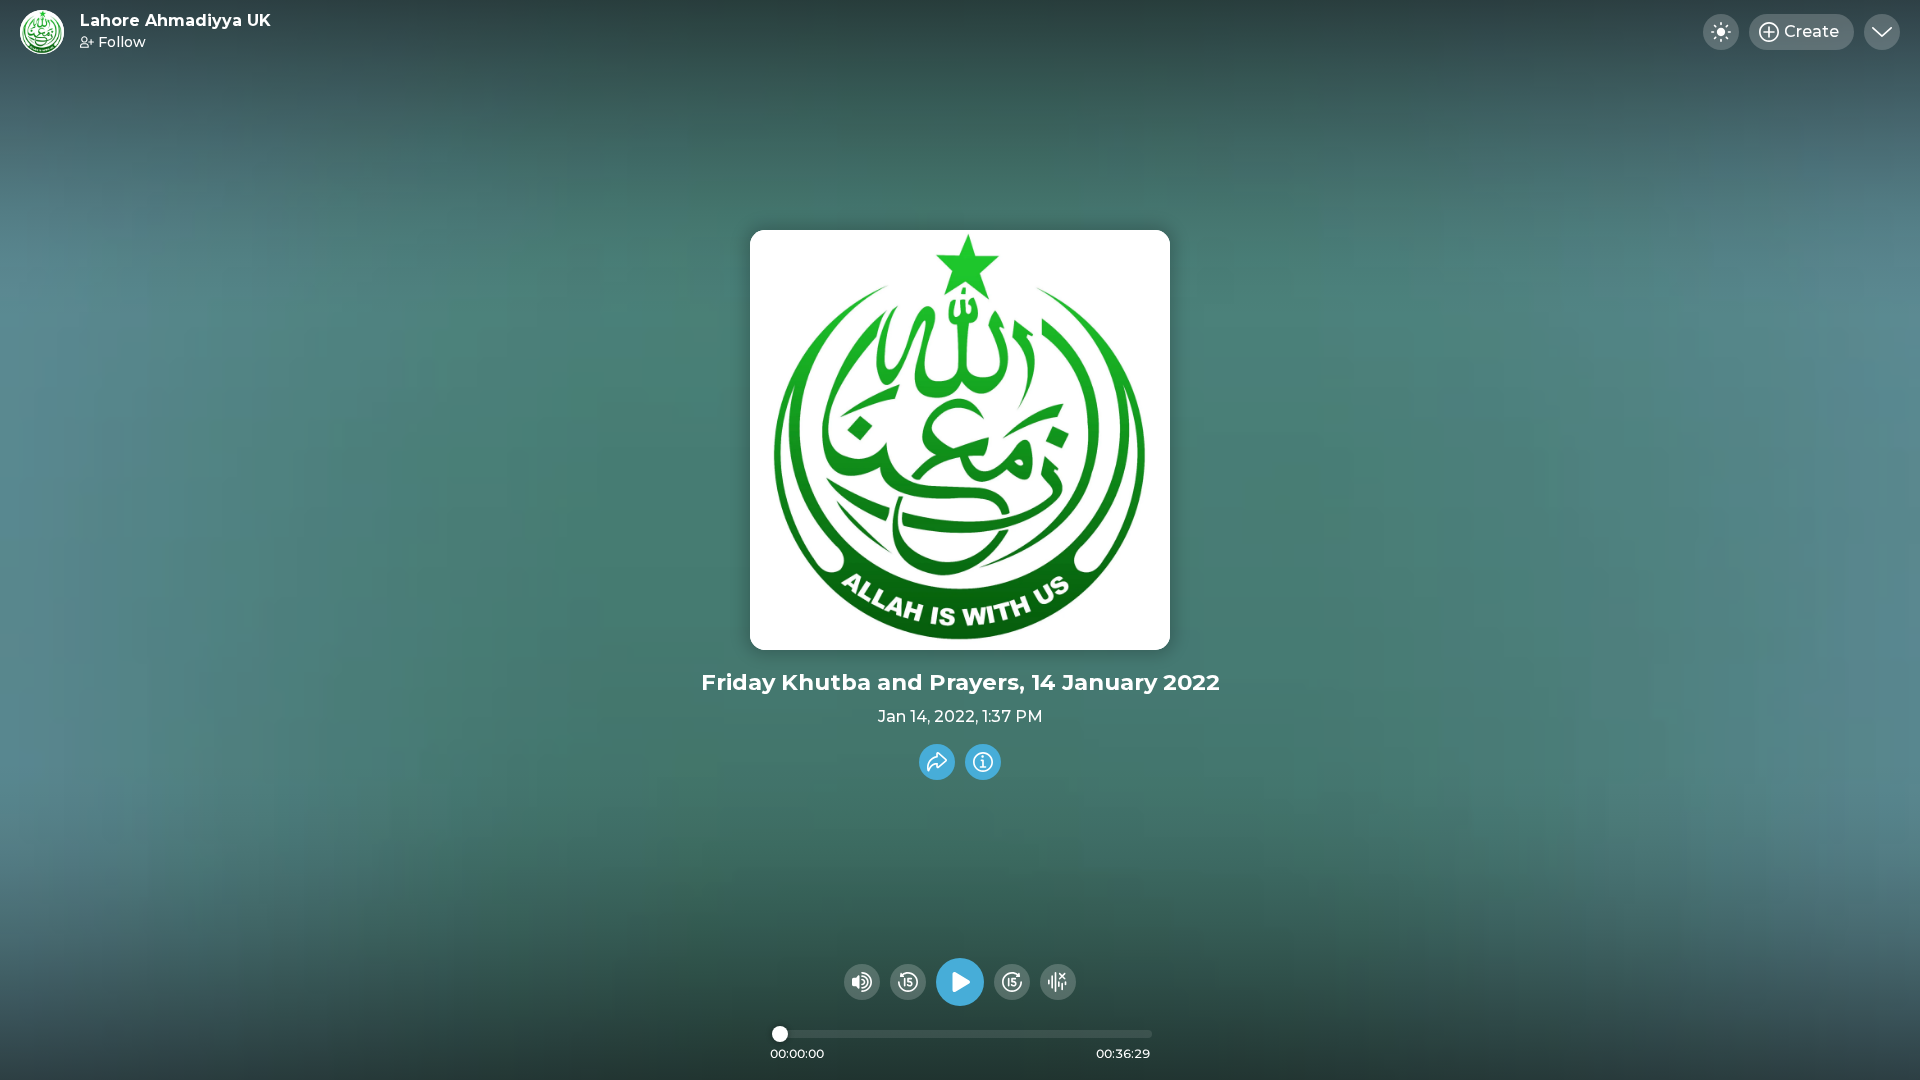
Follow (122, 42)
